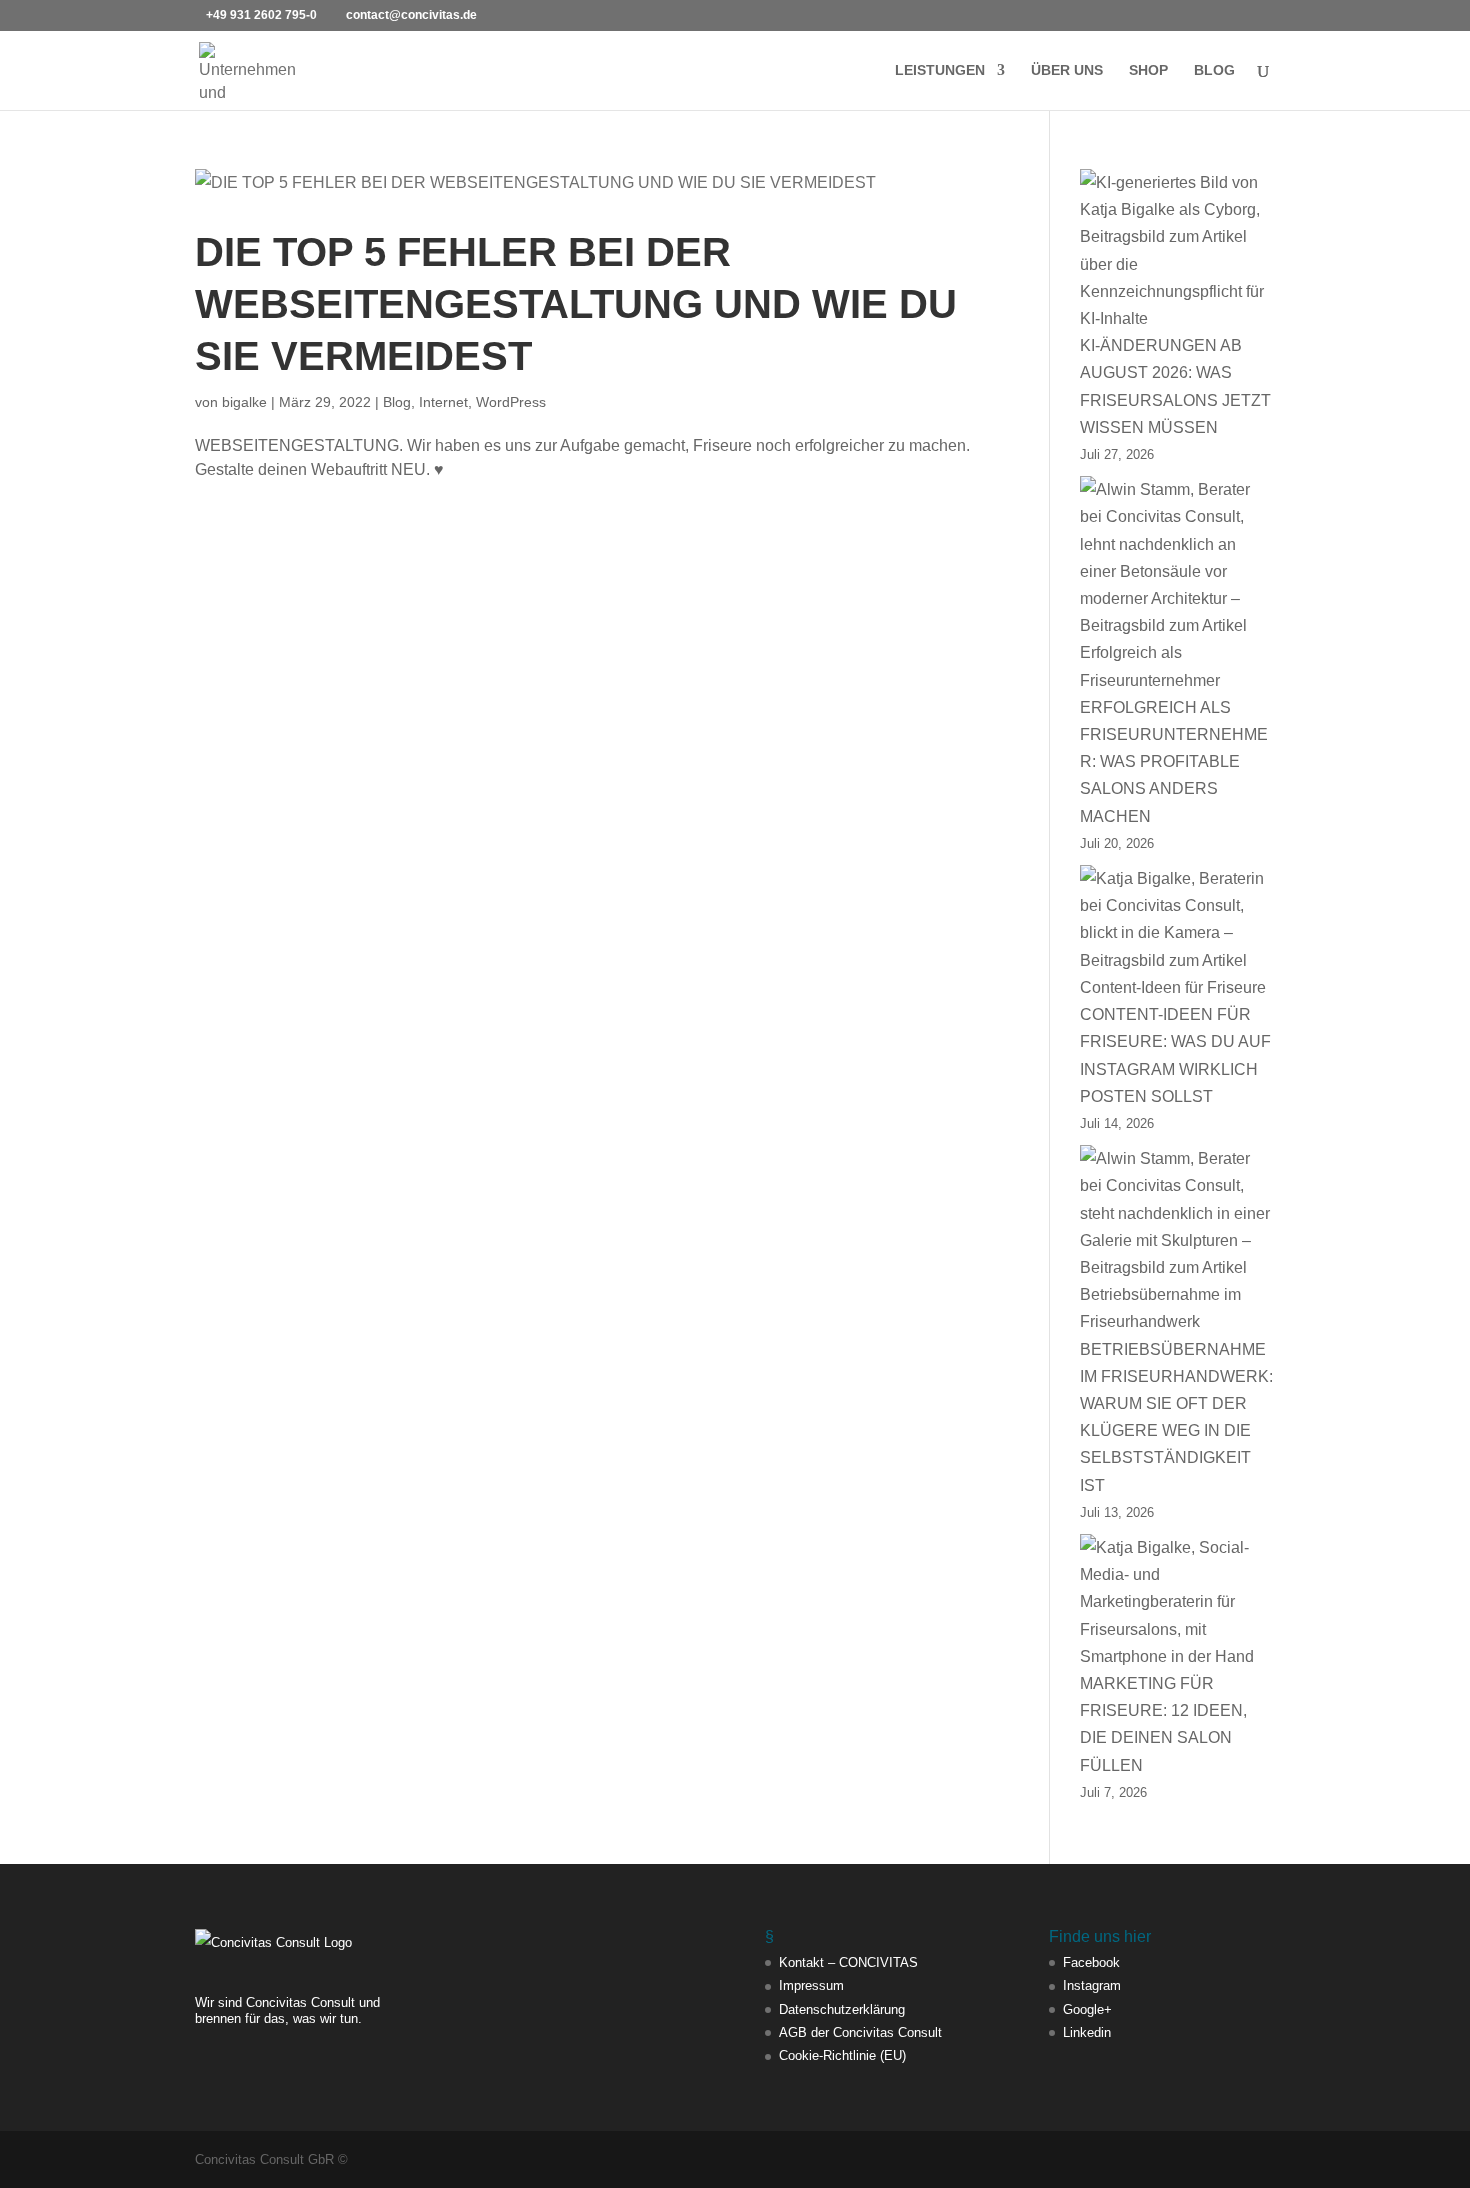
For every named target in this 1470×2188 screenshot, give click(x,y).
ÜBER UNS (1067, 70)
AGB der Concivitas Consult (860, 2032)
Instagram (1092, 1985)
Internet (443, 402)
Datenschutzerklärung (842, 2009)
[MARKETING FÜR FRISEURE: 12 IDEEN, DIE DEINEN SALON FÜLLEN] (1177, 1602)
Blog (397, 402)
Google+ (1087, 2009)
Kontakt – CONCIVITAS (848, 1962)
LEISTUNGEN (940, 70)
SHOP (1148, 70)
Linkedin (1087, 2032)
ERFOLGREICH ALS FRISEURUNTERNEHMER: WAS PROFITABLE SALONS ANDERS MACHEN (1174, 762)
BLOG (1214, 70)
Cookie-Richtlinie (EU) (842, 2055)
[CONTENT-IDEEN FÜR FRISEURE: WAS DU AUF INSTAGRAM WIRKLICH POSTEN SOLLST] (1177, 933)
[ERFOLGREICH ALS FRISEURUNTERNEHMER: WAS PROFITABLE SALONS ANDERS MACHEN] (1177, 585)
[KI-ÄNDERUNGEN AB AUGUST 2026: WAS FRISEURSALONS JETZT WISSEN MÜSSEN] (1177, 250)
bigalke (244, 402)
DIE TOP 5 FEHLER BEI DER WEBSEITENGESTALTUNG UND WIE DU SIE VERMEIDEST (576, 304)
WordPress (511, 402)
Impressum (811, 1985)
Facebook (1091, 1962)
